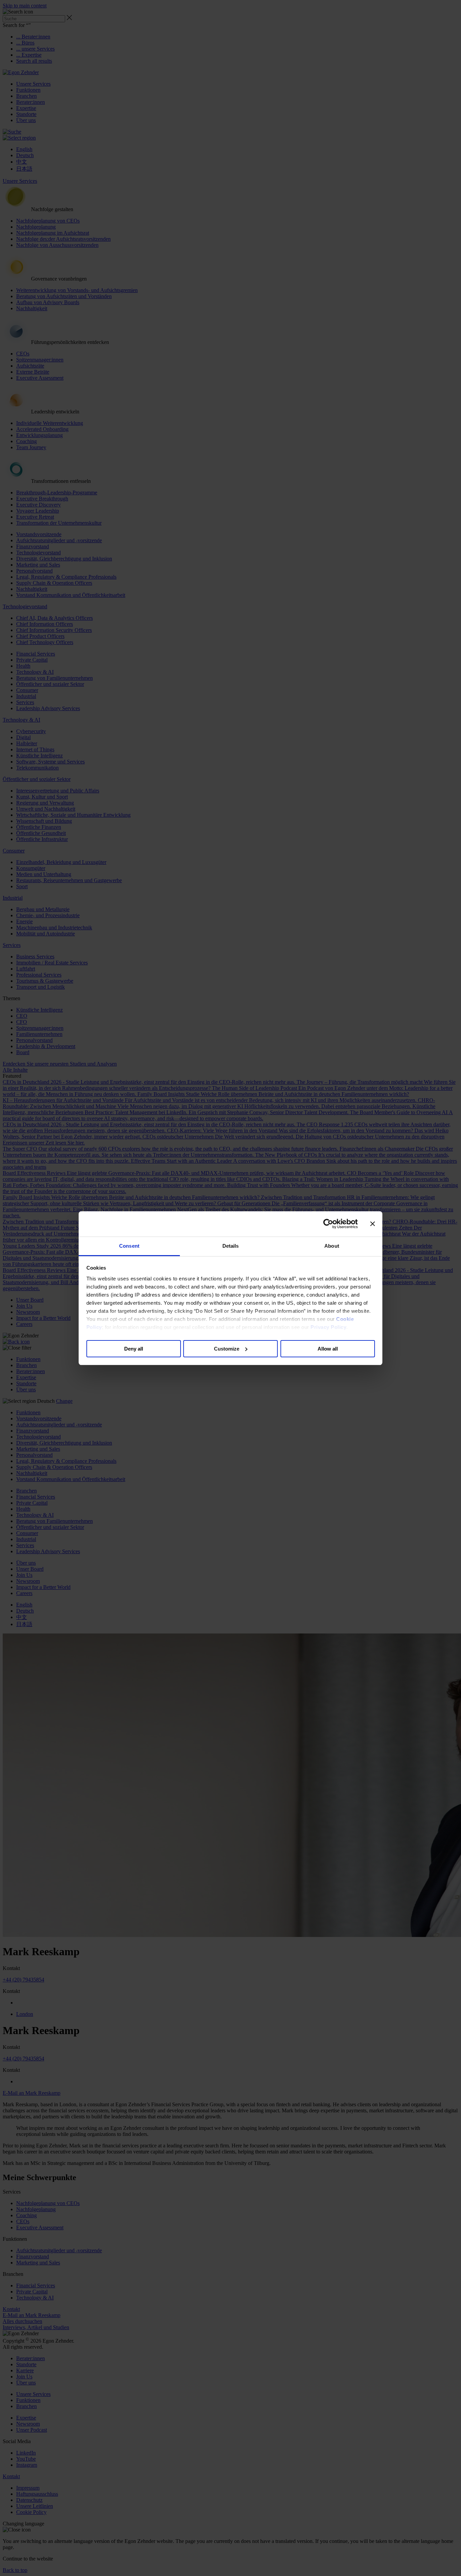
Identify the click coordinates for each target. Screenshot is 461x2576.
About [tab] (332, 1246)
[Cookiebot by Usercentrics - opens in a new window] (328, 1224)
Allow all (328, 1348)
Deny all (134, 1348)
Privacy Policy (328, 1327)
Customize (227, 1348)
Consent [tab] (129, 1246)
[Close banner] (373, 1224)
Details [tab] (231, 1246)
